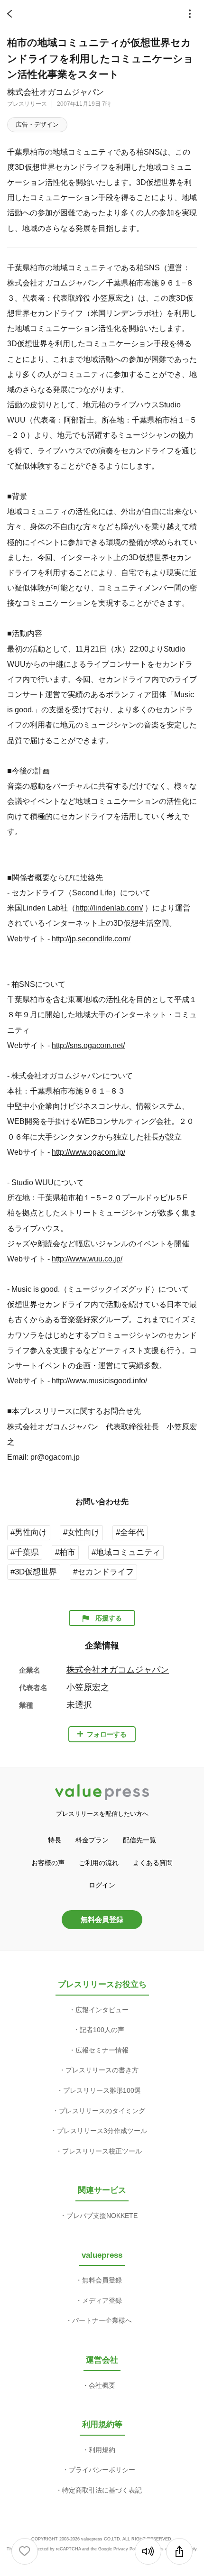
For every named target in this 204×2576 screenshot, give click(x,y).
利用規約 (102, 2450)
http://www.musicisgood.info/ (99, 1380)
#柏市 (65, 1552)
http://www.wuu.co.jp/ (87, 1259)
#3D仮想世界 (34, 1572)
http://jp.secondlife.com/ (91, 938)
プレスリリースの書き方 (102, 2070)
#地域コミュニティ (126, 1552)
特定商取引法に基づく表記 (102, 2490)
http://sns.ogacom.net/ (88, 1045)
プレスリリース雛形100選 (102, 2090)
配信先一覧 (139, 1840)
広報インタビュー (102, 2010)
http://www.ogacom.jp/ (88, 1152)
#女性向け (81, 1532)
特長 (55, 1840)
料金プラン (92, 1840)
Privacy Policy (127, 2549)
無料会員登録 (102, 1919)
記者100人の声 (102, 2030)
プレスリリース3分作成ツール (102, 2131)
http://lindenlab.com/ (109, 908)
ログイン (102, 1885)
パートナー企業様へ (102, 2320)
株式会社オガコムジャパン (56, 92)
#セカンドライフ (103, 1572)
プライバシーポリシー (102, 2470)
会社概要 (102, 2385)
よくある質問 (153, 1863)
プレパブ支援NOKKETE (102, 2216)
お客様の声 (48, 1863)
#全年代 (130, 1532)
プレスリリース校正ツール (102, 2151)
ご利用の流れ (99, 1863)
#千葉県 (25, 1552)
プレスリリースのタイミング (102, 2111)
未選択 (79, 1705)
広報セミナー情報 (102, 2050)
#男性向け (29, 1532)
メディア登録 (102, 2300)
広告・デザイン (37, 124)
